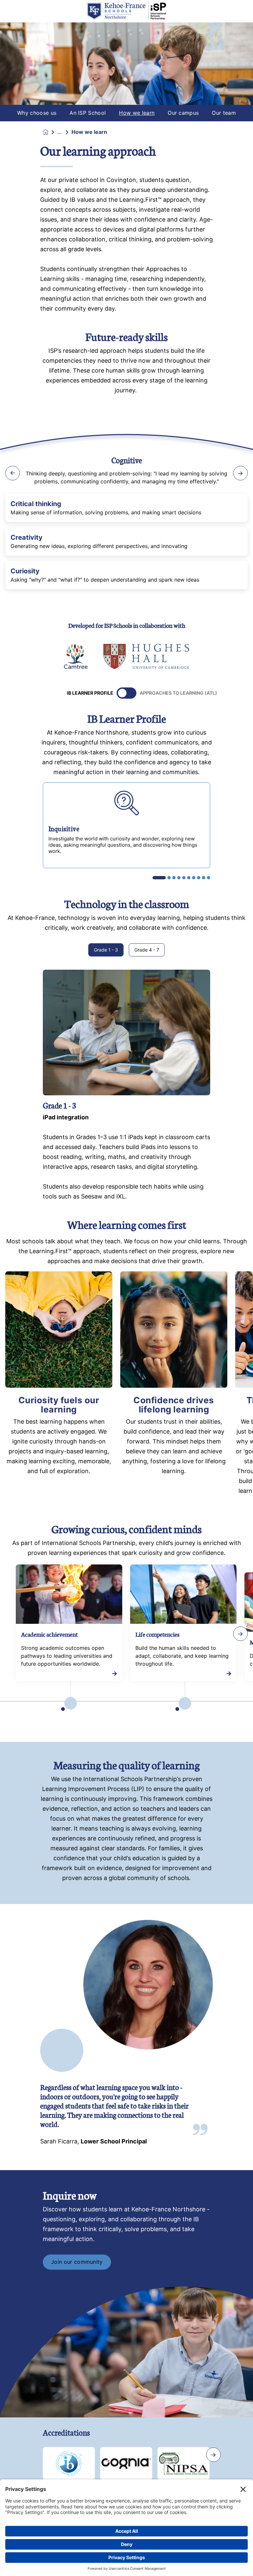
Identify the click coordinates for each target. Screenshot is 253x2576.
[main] (126, 1299)
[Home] (126, 11)
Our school (64, 132)
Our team (224, 113)
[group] (76, 656)
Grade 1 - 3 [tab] (106, 950)
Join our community (77, 2262)
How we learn (137, 113)
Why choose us (37, 113)
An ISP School (88, 113)
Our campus (183, 113)
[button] (159, 878)
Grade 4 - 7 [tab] (147, 950)
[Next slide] (213, 2455)
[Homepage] (50, 132)
